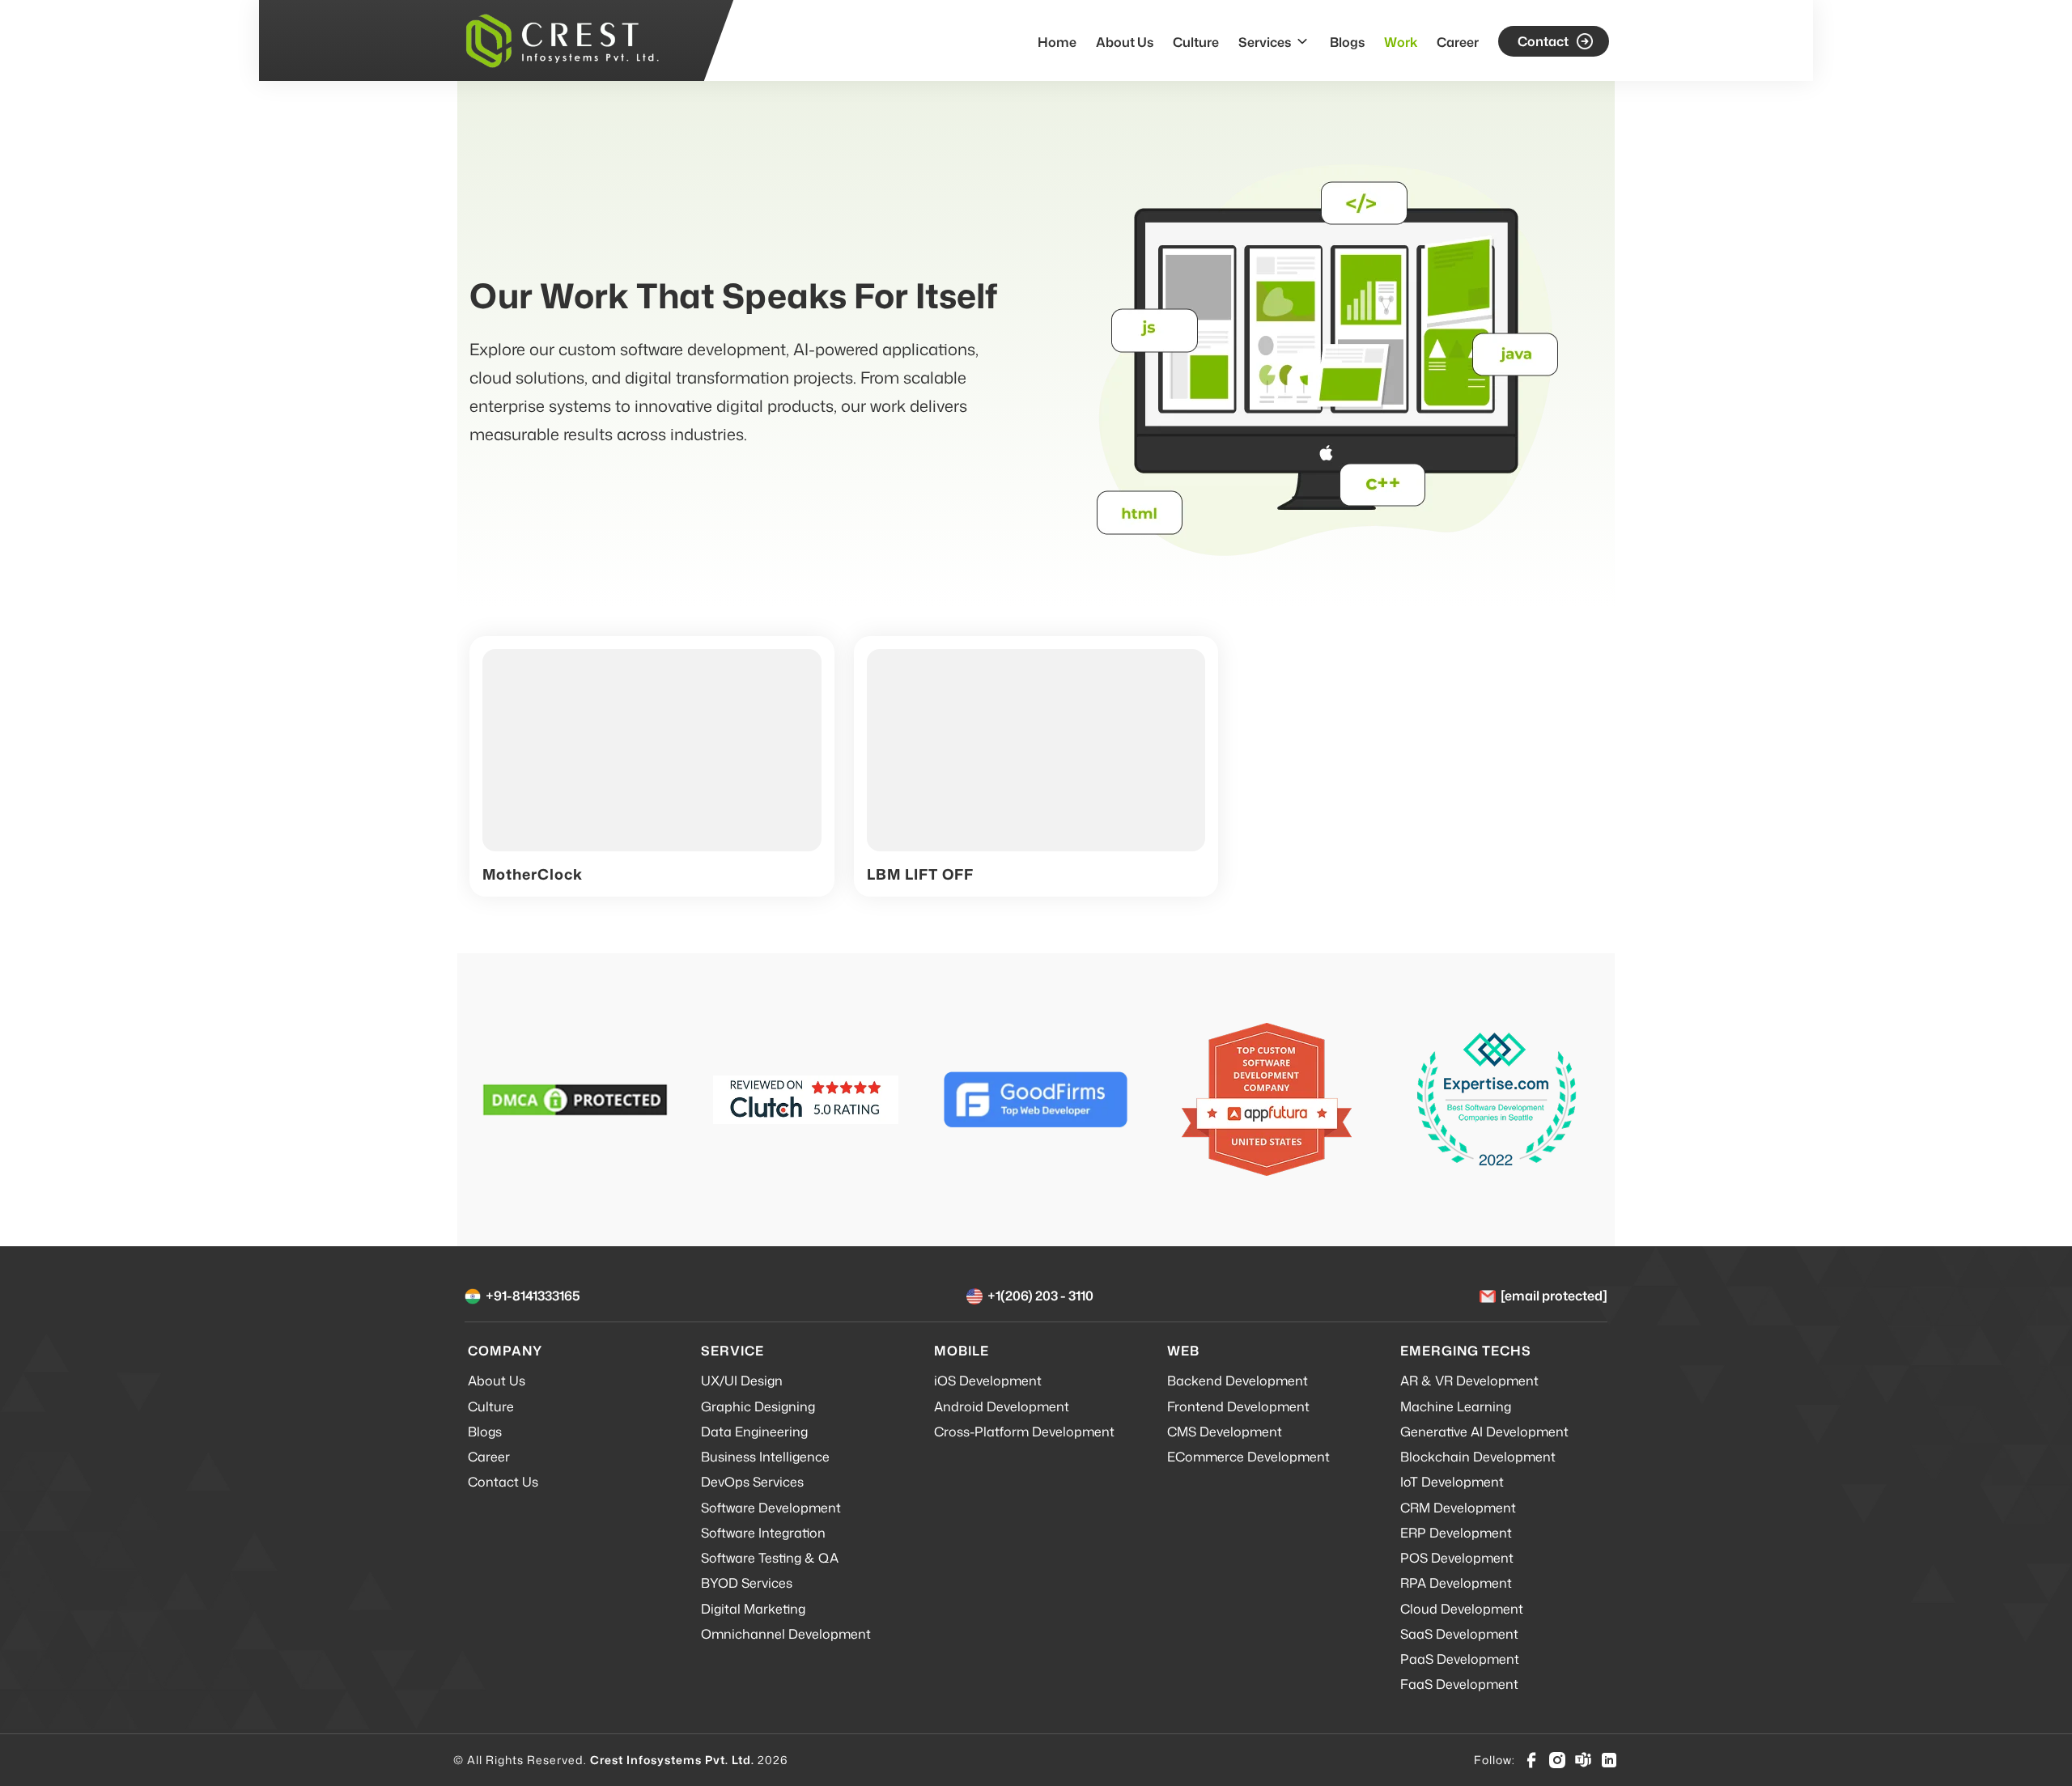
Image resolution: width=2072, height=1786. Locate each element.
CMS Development (1225, 1432)
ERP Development (1456, 1533)
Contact (1543, 41)
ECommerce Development (1248, 1457)
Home (1057, 42)
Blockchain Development (1478, 1457)
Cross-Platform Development (1024, 1432)
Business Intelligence (765, 1457)
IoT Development (1452, 1482)
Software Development (771, 1508)
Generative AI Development (1484, 1432)
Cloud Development (1462, 1609)
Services (1265, 42)
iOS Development (988, 1381)
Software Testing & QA (770, 1558)
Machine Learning (1456, 1406)
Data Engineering (754, 1432)
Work (1401, 42)
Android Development (1002, 1406)
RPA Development (1456, 1583)
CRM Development (1458, 1508)
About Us (1125, 42)
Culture (1196, 42)
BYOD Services (747, 1583)
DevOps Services (752, 1482)
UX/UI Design (742, 1381)
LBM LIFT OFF (920, 874)
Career (1458, 42)
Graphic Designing (758, 1406)
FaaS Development (1459, 1684)
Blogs (1347, 42)
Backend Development (1238, 1381)
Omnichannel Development (786, 1634)
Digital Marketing (753, 1609)
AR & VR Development (1469, 1381)
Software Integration (763, 1533)
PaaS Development (1460, 1659)
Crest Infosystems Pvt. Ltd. (672, 1760)
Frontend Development (1238, 1406)
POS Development (1457, 1558)
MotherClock (533, 874)
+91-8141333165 (533, 1296)
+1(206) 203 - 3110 (1040, 1296)
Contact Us (503, 1482)
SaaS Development (1459, 1634)
